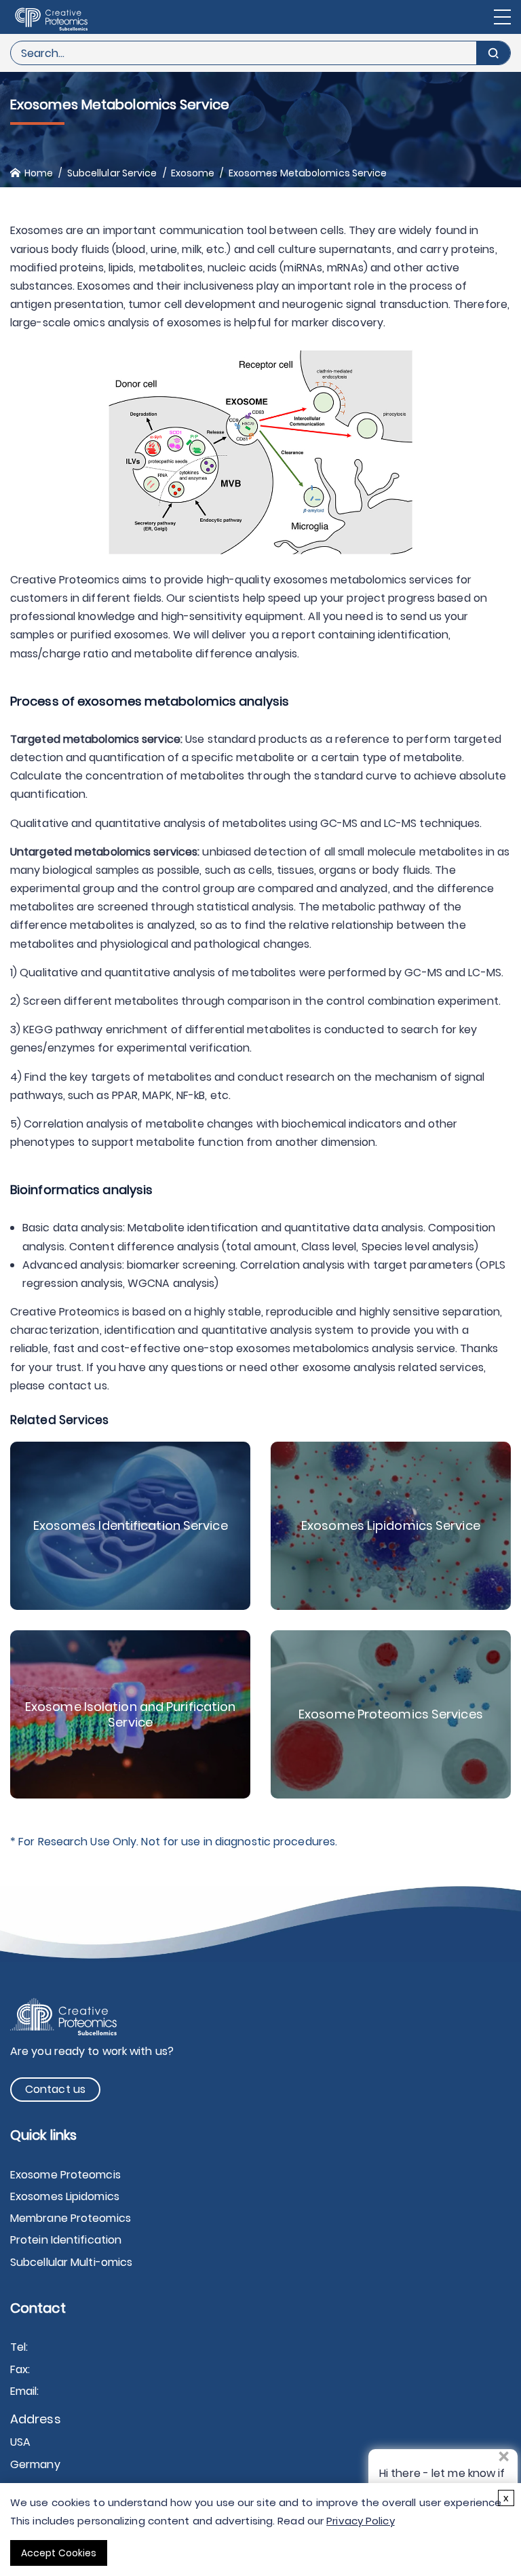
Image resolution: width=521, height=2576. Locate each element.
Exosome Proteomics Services (391, 1714)
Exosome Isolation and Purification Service (130, 1714)
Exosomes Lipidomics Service (391, 1525)
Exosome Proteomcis (65, 2175)
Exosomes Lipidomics (65, 2196)
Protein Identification (66, 2240)
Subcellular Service (112, 173)
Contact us (55, 2089)
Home (39, 173)
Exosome (193, 173)
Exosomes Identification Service (131, 1525)
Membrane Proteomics (71, 2218)
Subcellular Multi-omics (71, 2262)
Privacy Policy (360, 2521)
